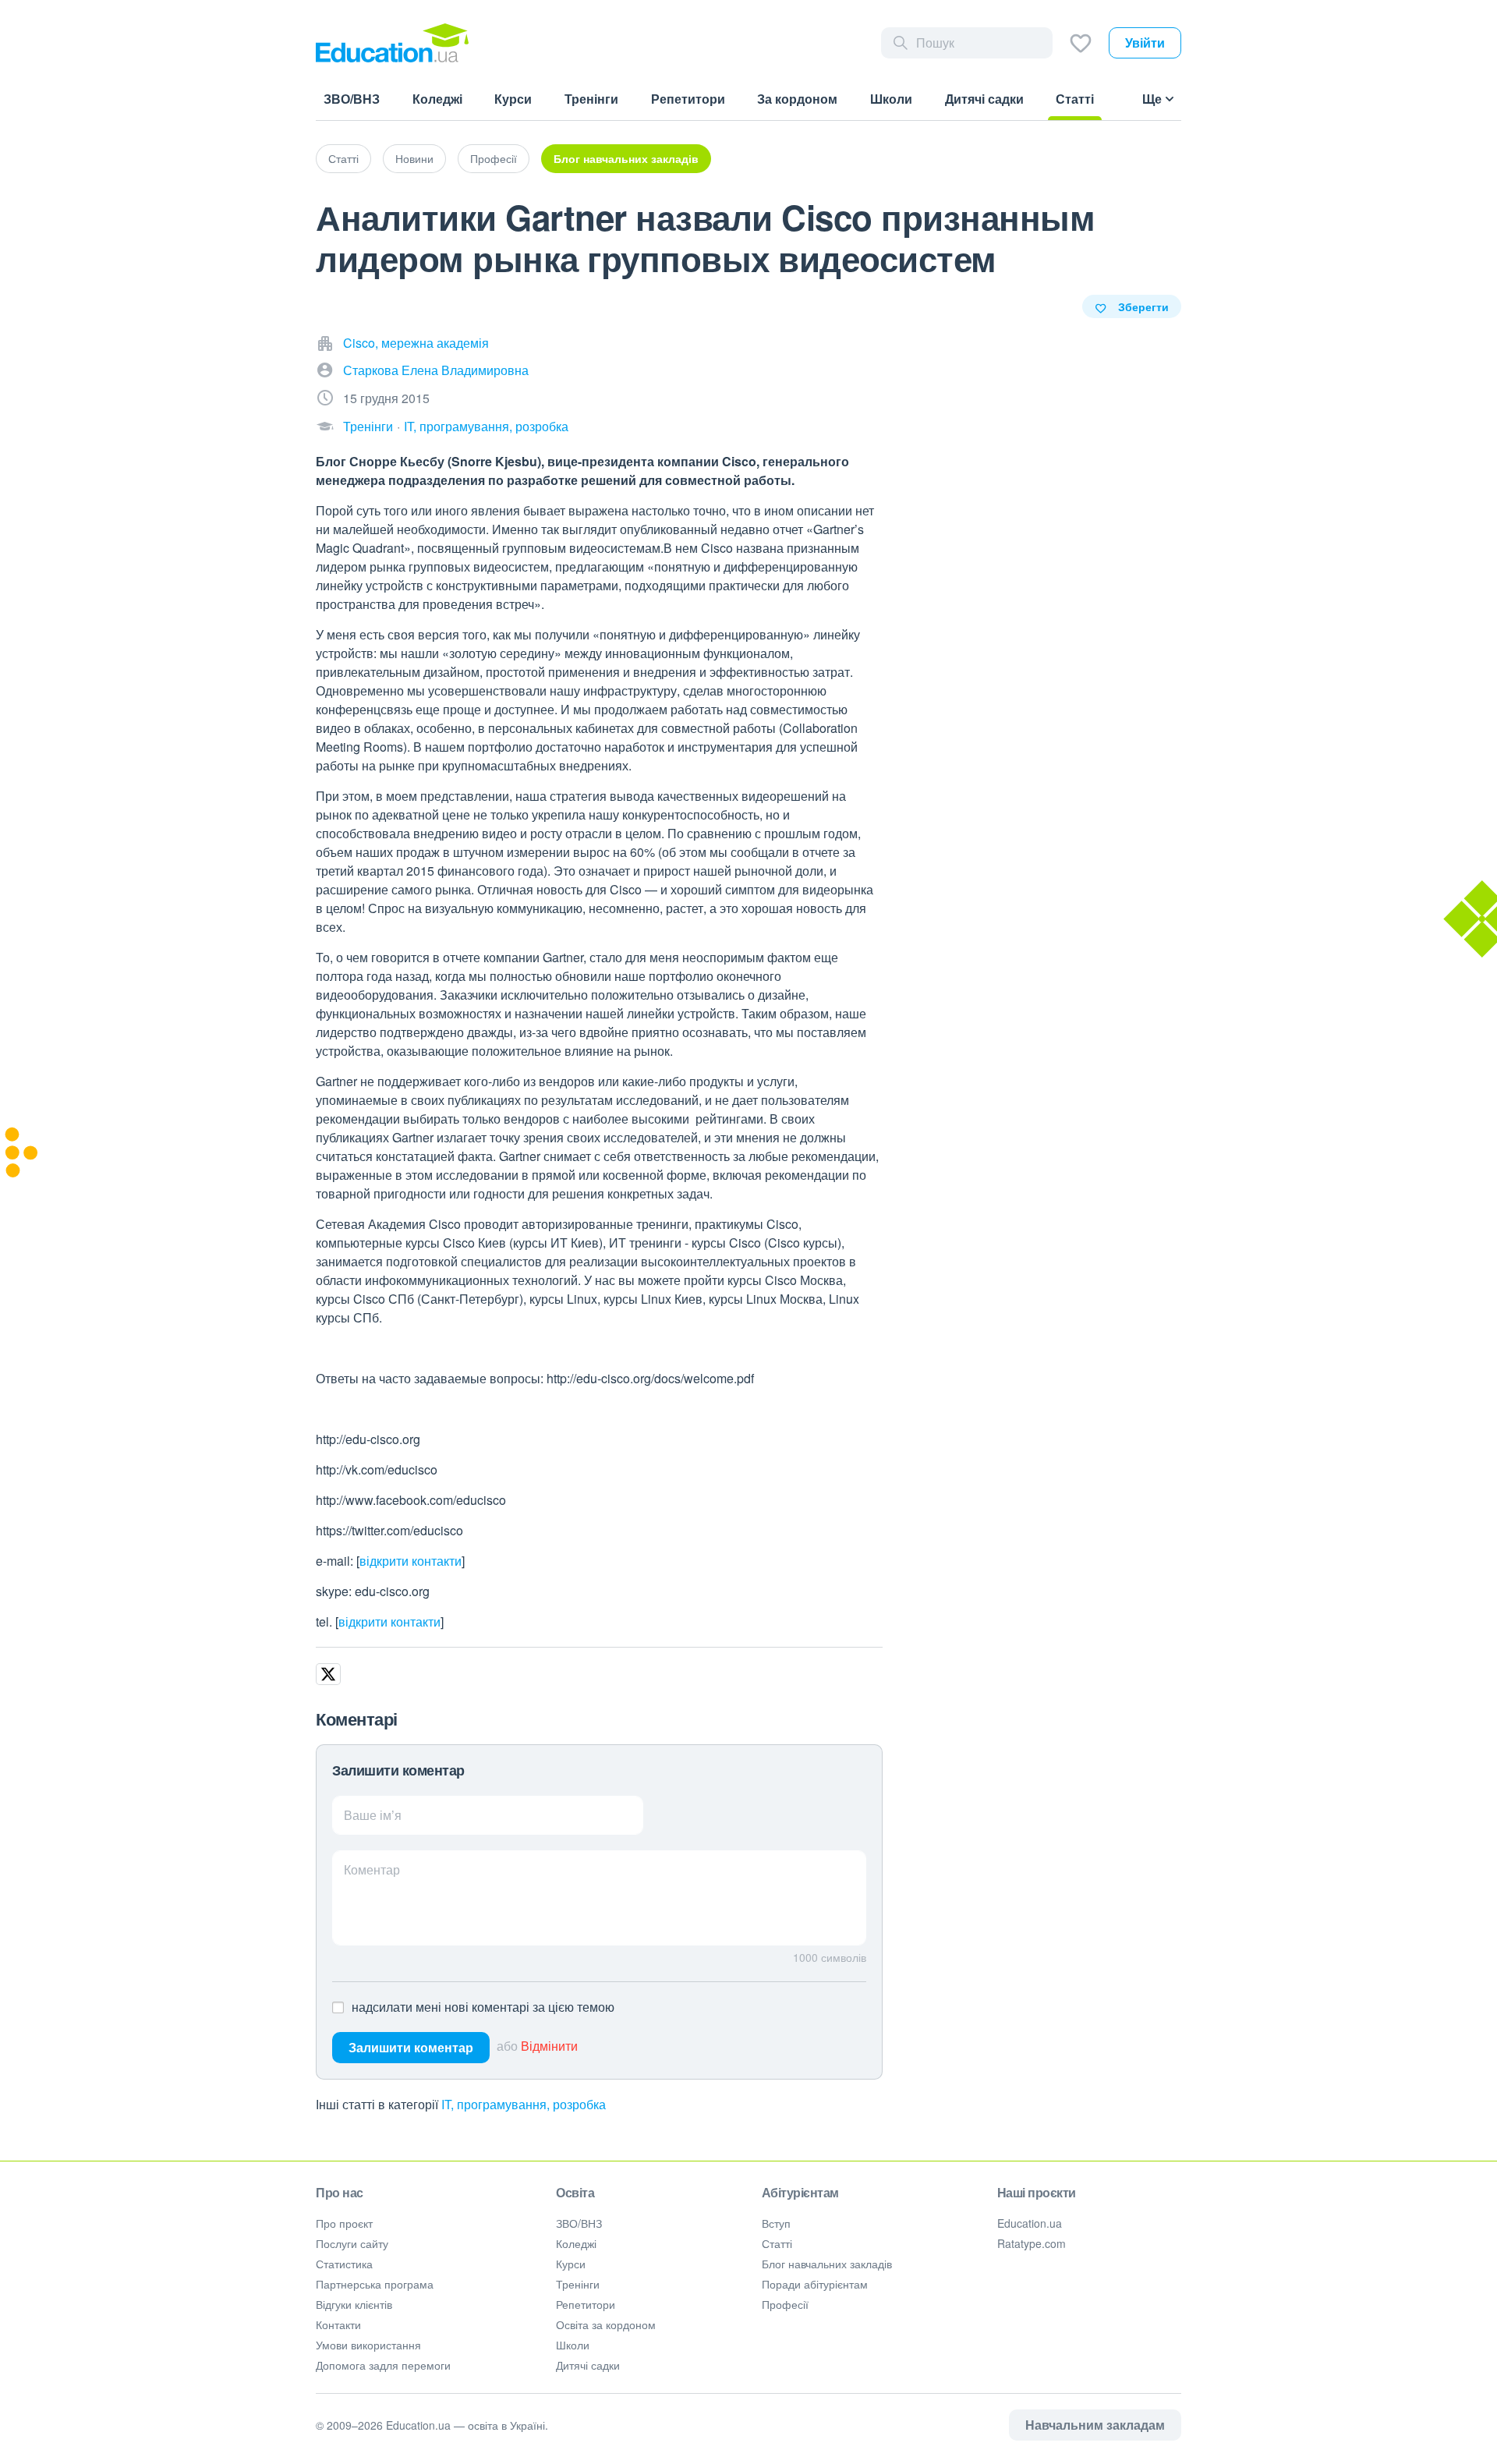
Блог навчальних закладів (626, 158)
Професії (494, 158)
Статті (343, 158)
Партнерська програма (375, 2284)
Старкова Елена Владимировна (436, 370)
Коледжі (576, 2243)
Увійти (1145, 42)
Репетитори (586, 2304)
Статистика (344, 2264)
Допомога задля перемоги (383, 2365)
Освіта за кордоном (606, 2324)
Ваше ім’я (373, 1815)
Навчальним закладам (1095, 2425)
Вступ (776, 2223)
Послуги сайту (352, 2243)
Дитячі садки (588, 2365)
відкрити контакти (411, 1561)
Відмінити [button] (549, 2046)
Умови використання (368, 2345)
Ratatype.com (1032, 2243)
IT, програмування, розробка (486, 426)
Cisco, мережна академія (416, 343)
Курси (571, 2264)
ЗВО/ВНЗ (579, 2223)
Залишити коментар (411, 2047)
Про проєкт (344, 2223)
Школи (573, 2345)
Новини (414, 158)
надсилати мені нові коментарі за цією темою (483, 2007)
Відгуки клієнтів (354, 2304)
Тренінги (368, 426)
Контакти (338, 2324)
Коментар (372, 1869)
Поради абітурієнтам (815, 2284)
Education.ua (1030, 2223)
